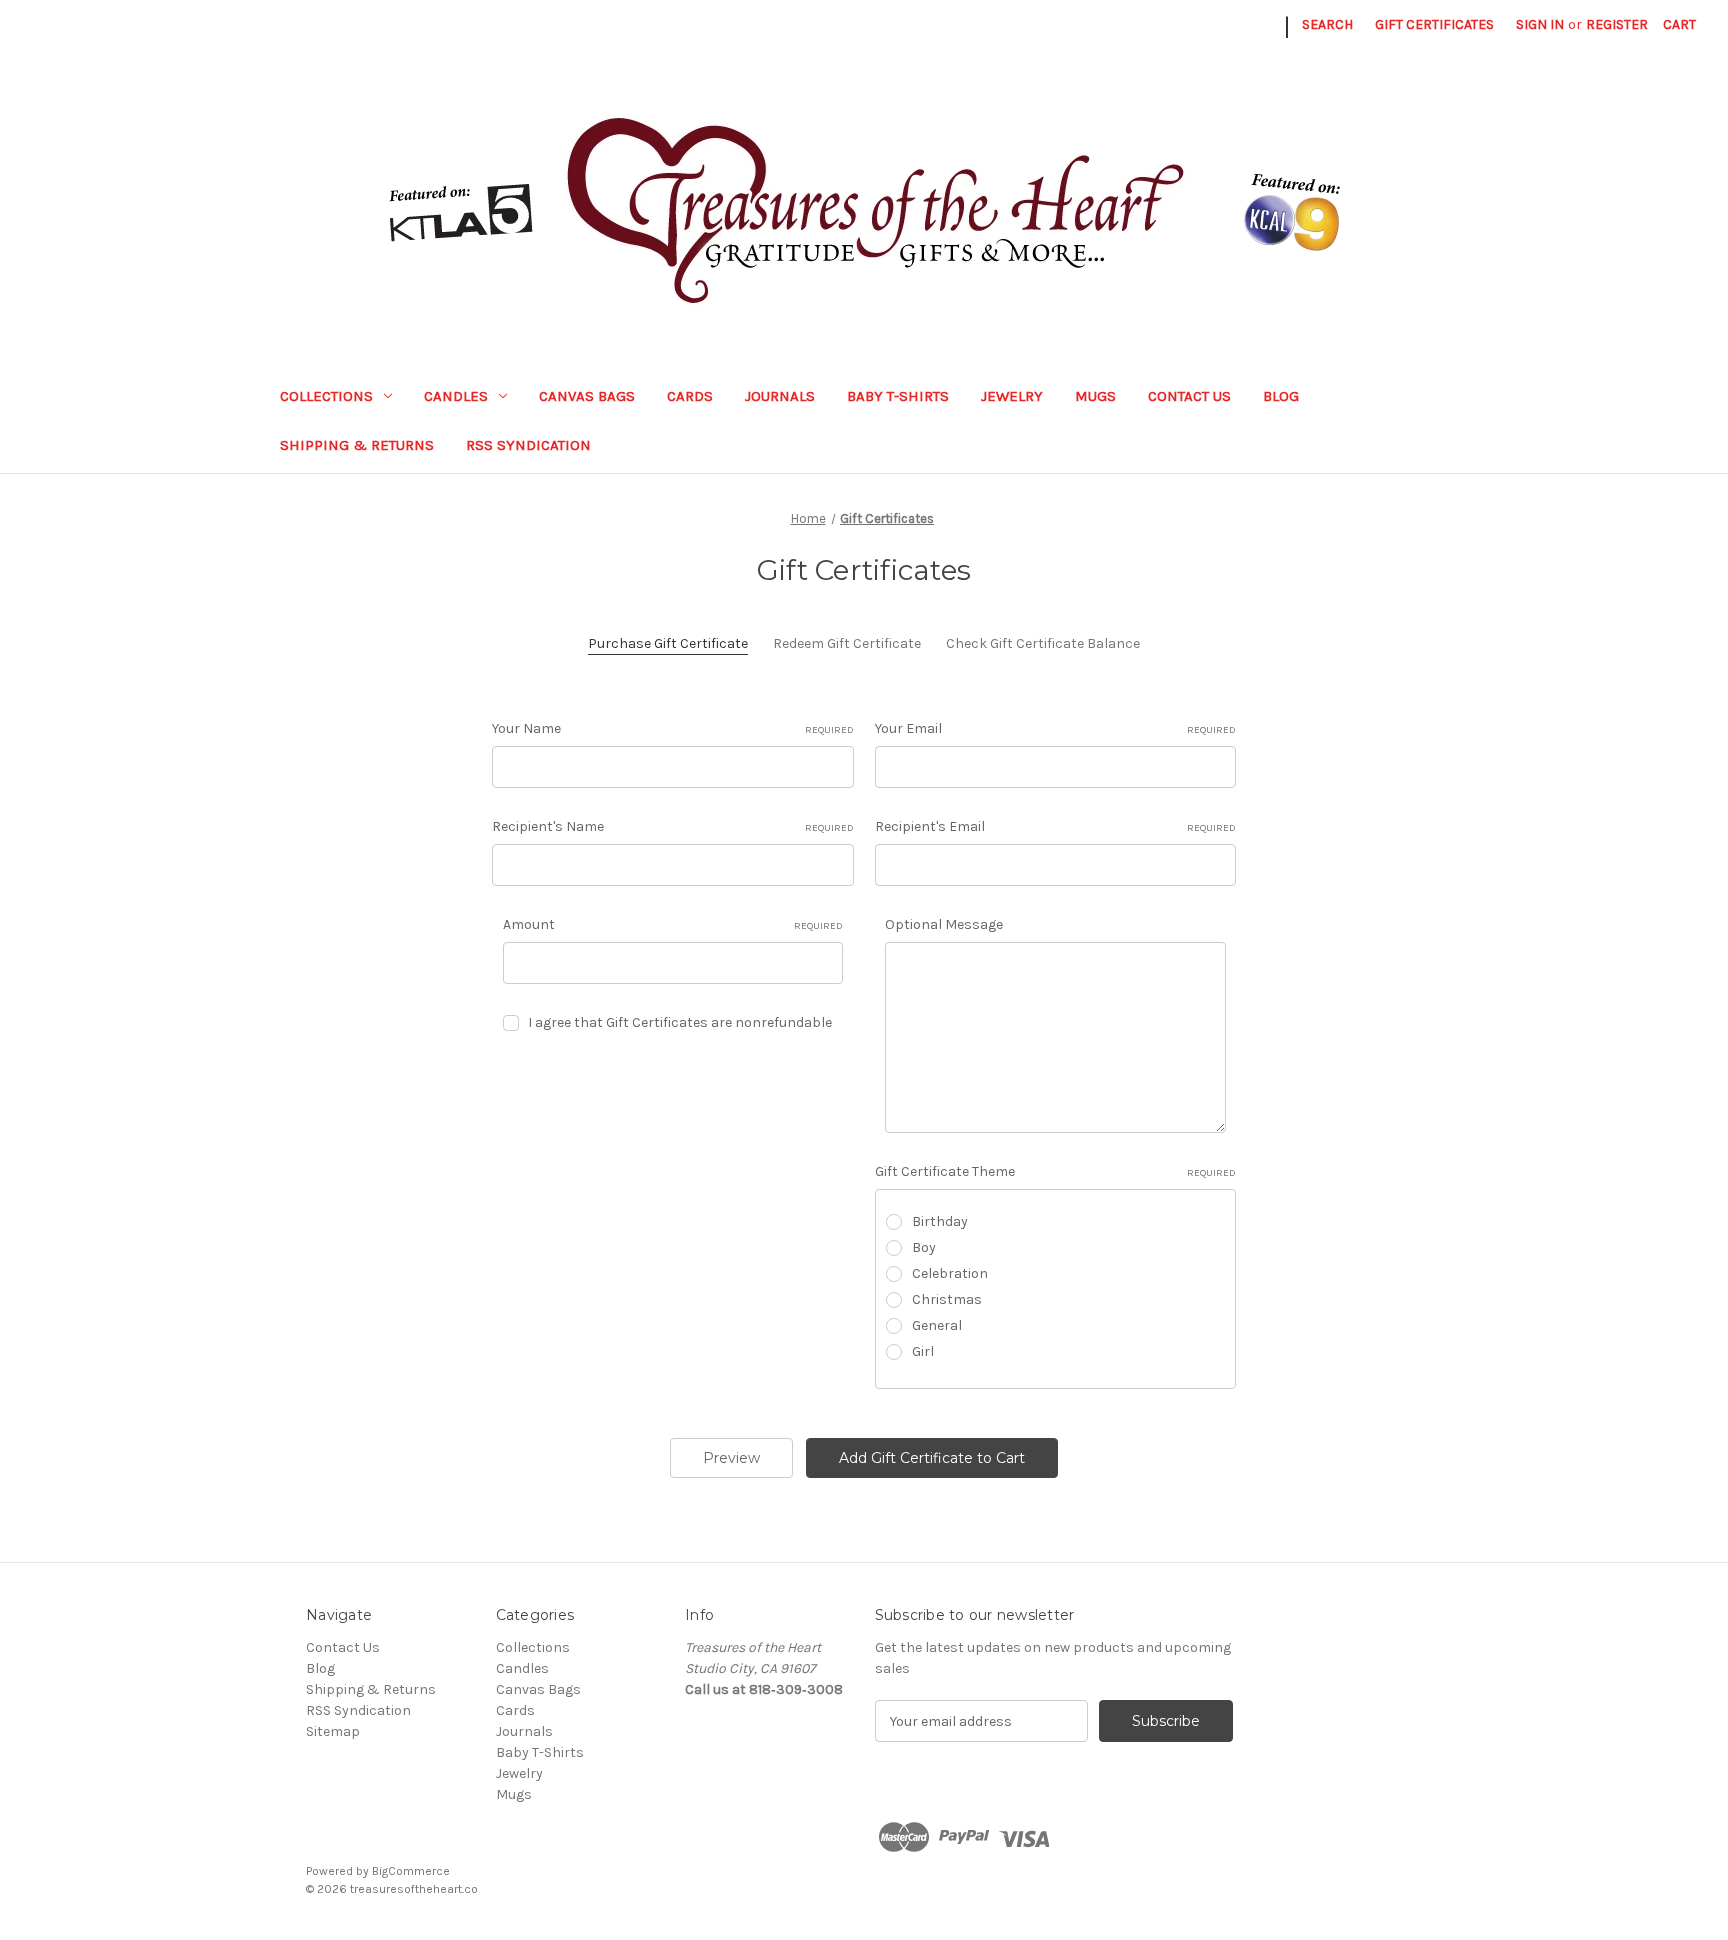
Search (1327, 24)
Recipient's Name (673, 826)
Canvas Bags (587, 396)
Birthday (940, 1221)
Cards (690, 396)
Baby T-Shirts (898, 396)
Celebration (950, 1273)
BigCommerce (411, 1871)
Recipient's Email (1056, 826)
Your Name (673, 728)
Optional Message (944, 924)
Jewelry (1012, 396)
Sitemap (333, 1731)
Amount (673, 924)
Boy (924, 1247)
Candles (456, 396)
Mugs (1095, 396)
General (937, 1325)
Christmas (947, 1299)
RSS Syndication (528, 445)
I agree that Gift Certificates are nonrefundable (680, 1022)
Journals (780, 396)
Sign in (1540, 24)
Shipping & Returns (357, 445)
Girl (923, 1351)
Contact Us (1189, 396)
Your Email (1056, 728)
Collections (326, 396)
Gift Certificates (1434, 24)
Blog (1281, 396)
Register (1617, 24)
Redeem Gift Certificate (847, 643)
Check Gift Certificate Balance (1043, 643)
